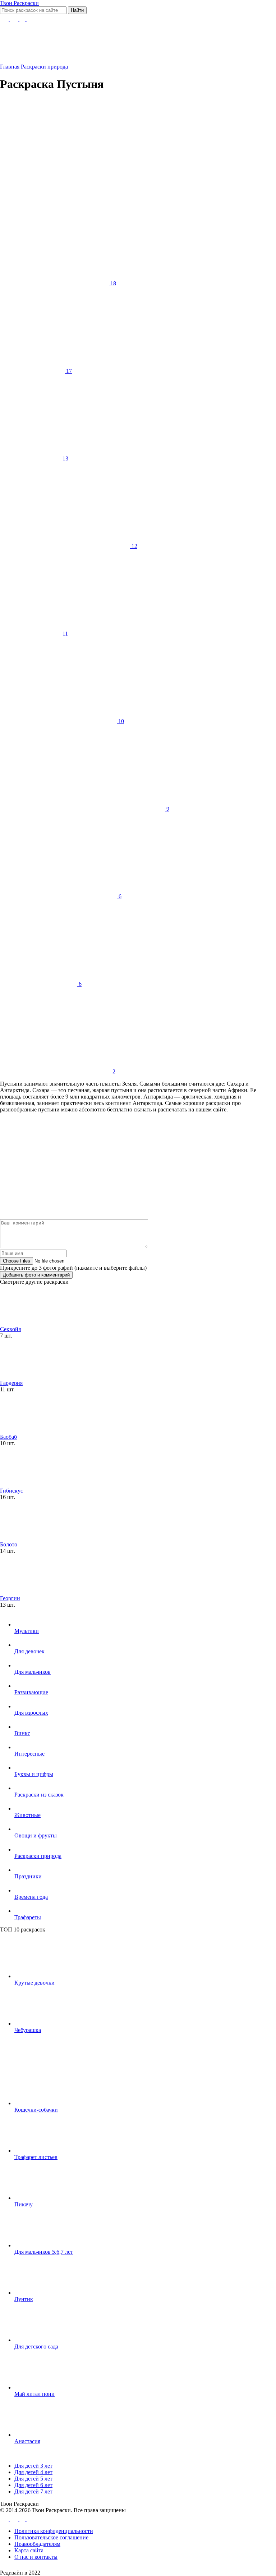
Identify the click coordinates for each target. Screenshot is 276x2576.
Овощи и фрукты (36, 1835)
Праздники (28, 1876)
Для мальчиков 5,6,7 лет (44, 2252)
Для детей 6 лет (33, 2485)
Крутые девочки (34, 1983)
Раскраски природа (38, 1856)
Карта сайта (29, 2550)
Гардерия (11, 1383)
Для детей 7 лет (33, 2491)
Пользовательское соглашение (51, 2537)
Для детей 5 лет (33, 2479)
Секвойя (10, 1329)
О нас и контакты (36, 2557)
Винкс (22, 1733)
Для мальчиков (33, 1672)
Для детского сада (36, 2346)
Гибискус (11, 1491)
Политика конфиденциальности (54, 2531)
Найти (77, 10)
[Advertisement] (129, 149)
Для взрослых (31, 1713)
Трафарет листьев (36, 2157)
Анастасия (27, 2441)
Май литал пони (34, 2394)
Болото (9, 1544)
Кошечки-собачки (36, 2110)
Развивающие (31, 1692)
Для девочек (29, 1651)
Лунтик (24, 2299)
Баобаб (8, 1437)
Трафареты (28, 1917)
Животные (27, 1815)
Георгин (10, 1598)
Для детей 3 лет (33, 2466)
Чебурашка (28, 2030)
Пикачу (24, 2204)
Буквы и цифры (34, 1774)
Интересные (29, 1754)
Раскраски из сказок (39, 1795)
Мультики (27, 1631)
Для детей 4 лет (33, 2472)
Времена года (31, 1897)
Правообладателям (37, 2544)
